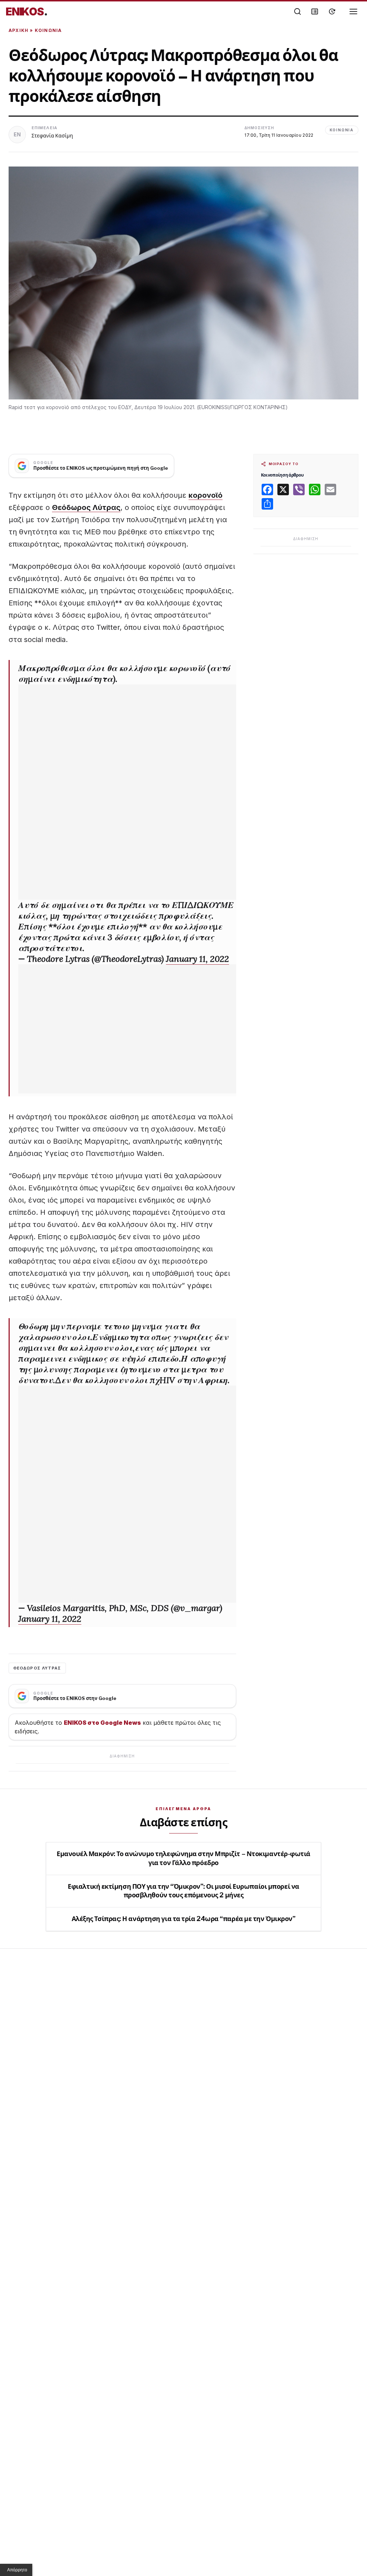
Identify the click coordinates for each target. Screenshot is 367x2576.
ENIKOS (27, 11)
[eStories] (332, 11)
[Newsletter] (315, 11)
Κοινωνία (48, 30)
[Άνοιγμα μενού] (353, 11)
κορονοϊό (206, 495)
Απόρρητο (17, 2570)
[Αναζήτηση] (297, 11)
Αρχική (18, 30)
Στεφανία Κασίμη (52, 135)
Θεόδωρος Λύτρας (86, 507)
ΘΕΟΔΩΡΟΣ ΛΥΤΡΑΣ (37, 1668)
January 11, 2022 (197, 959)
